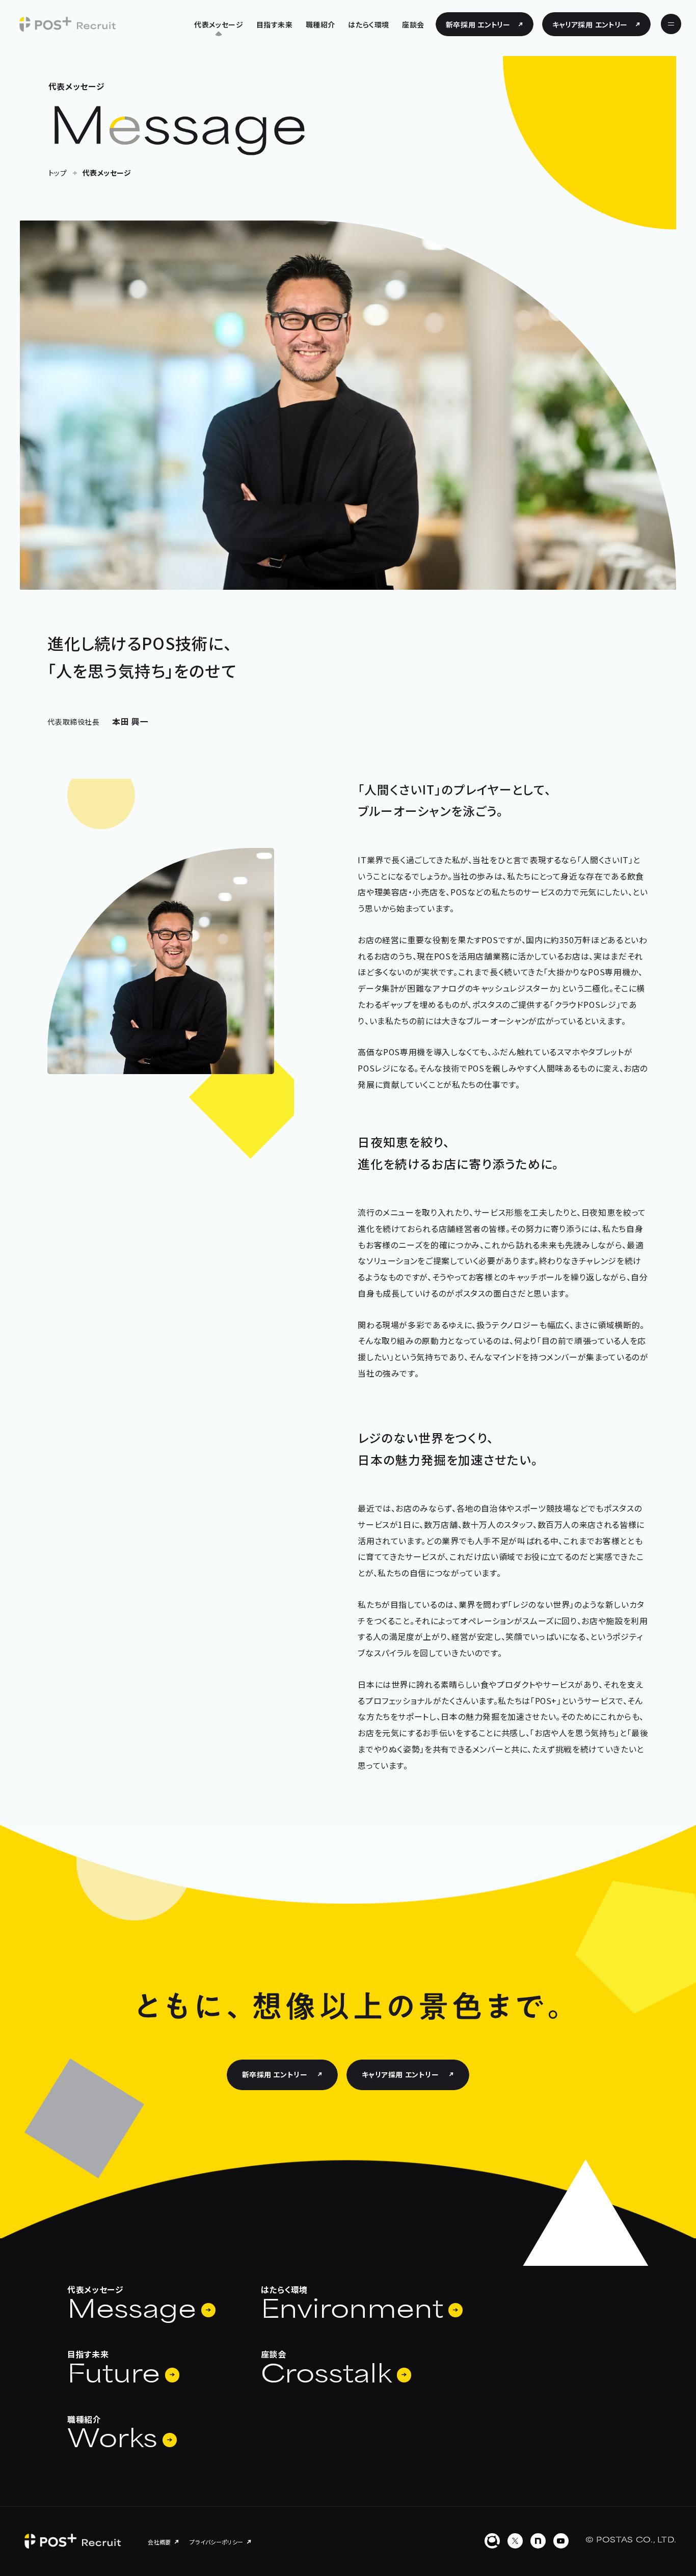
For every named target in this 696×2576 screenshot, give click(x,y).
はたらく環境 (368, 24)
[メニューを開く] (671, 24)
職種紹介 (320, 24)
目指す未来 (275, 24)
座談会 (413, 24)
